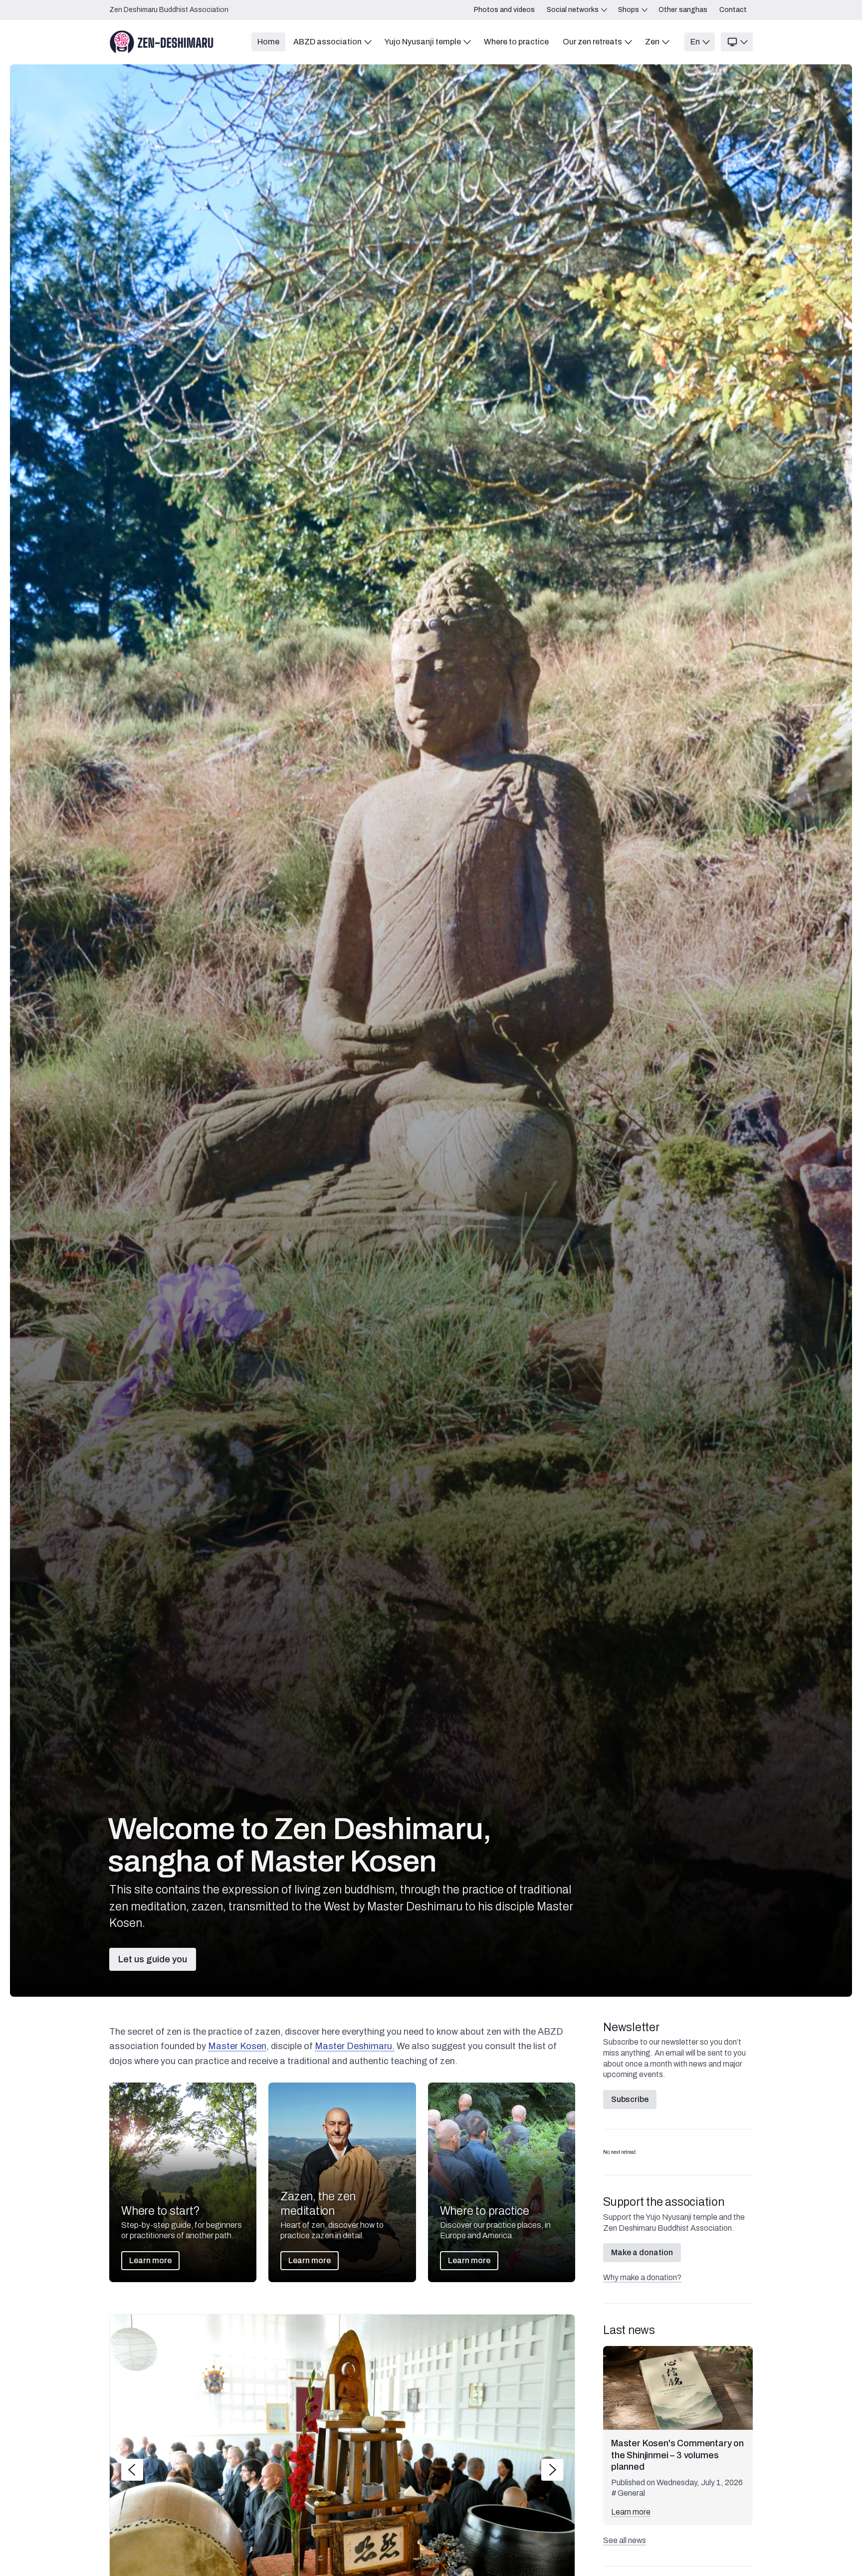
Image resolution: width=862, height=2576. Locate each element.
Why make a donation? (642, 2277)
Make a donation (642, 2252)
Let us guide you (153, 1959)
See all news (625, 2540)
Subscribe (630, 2099)
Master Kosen (237, 2046)
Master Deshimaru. (355, 2046)
